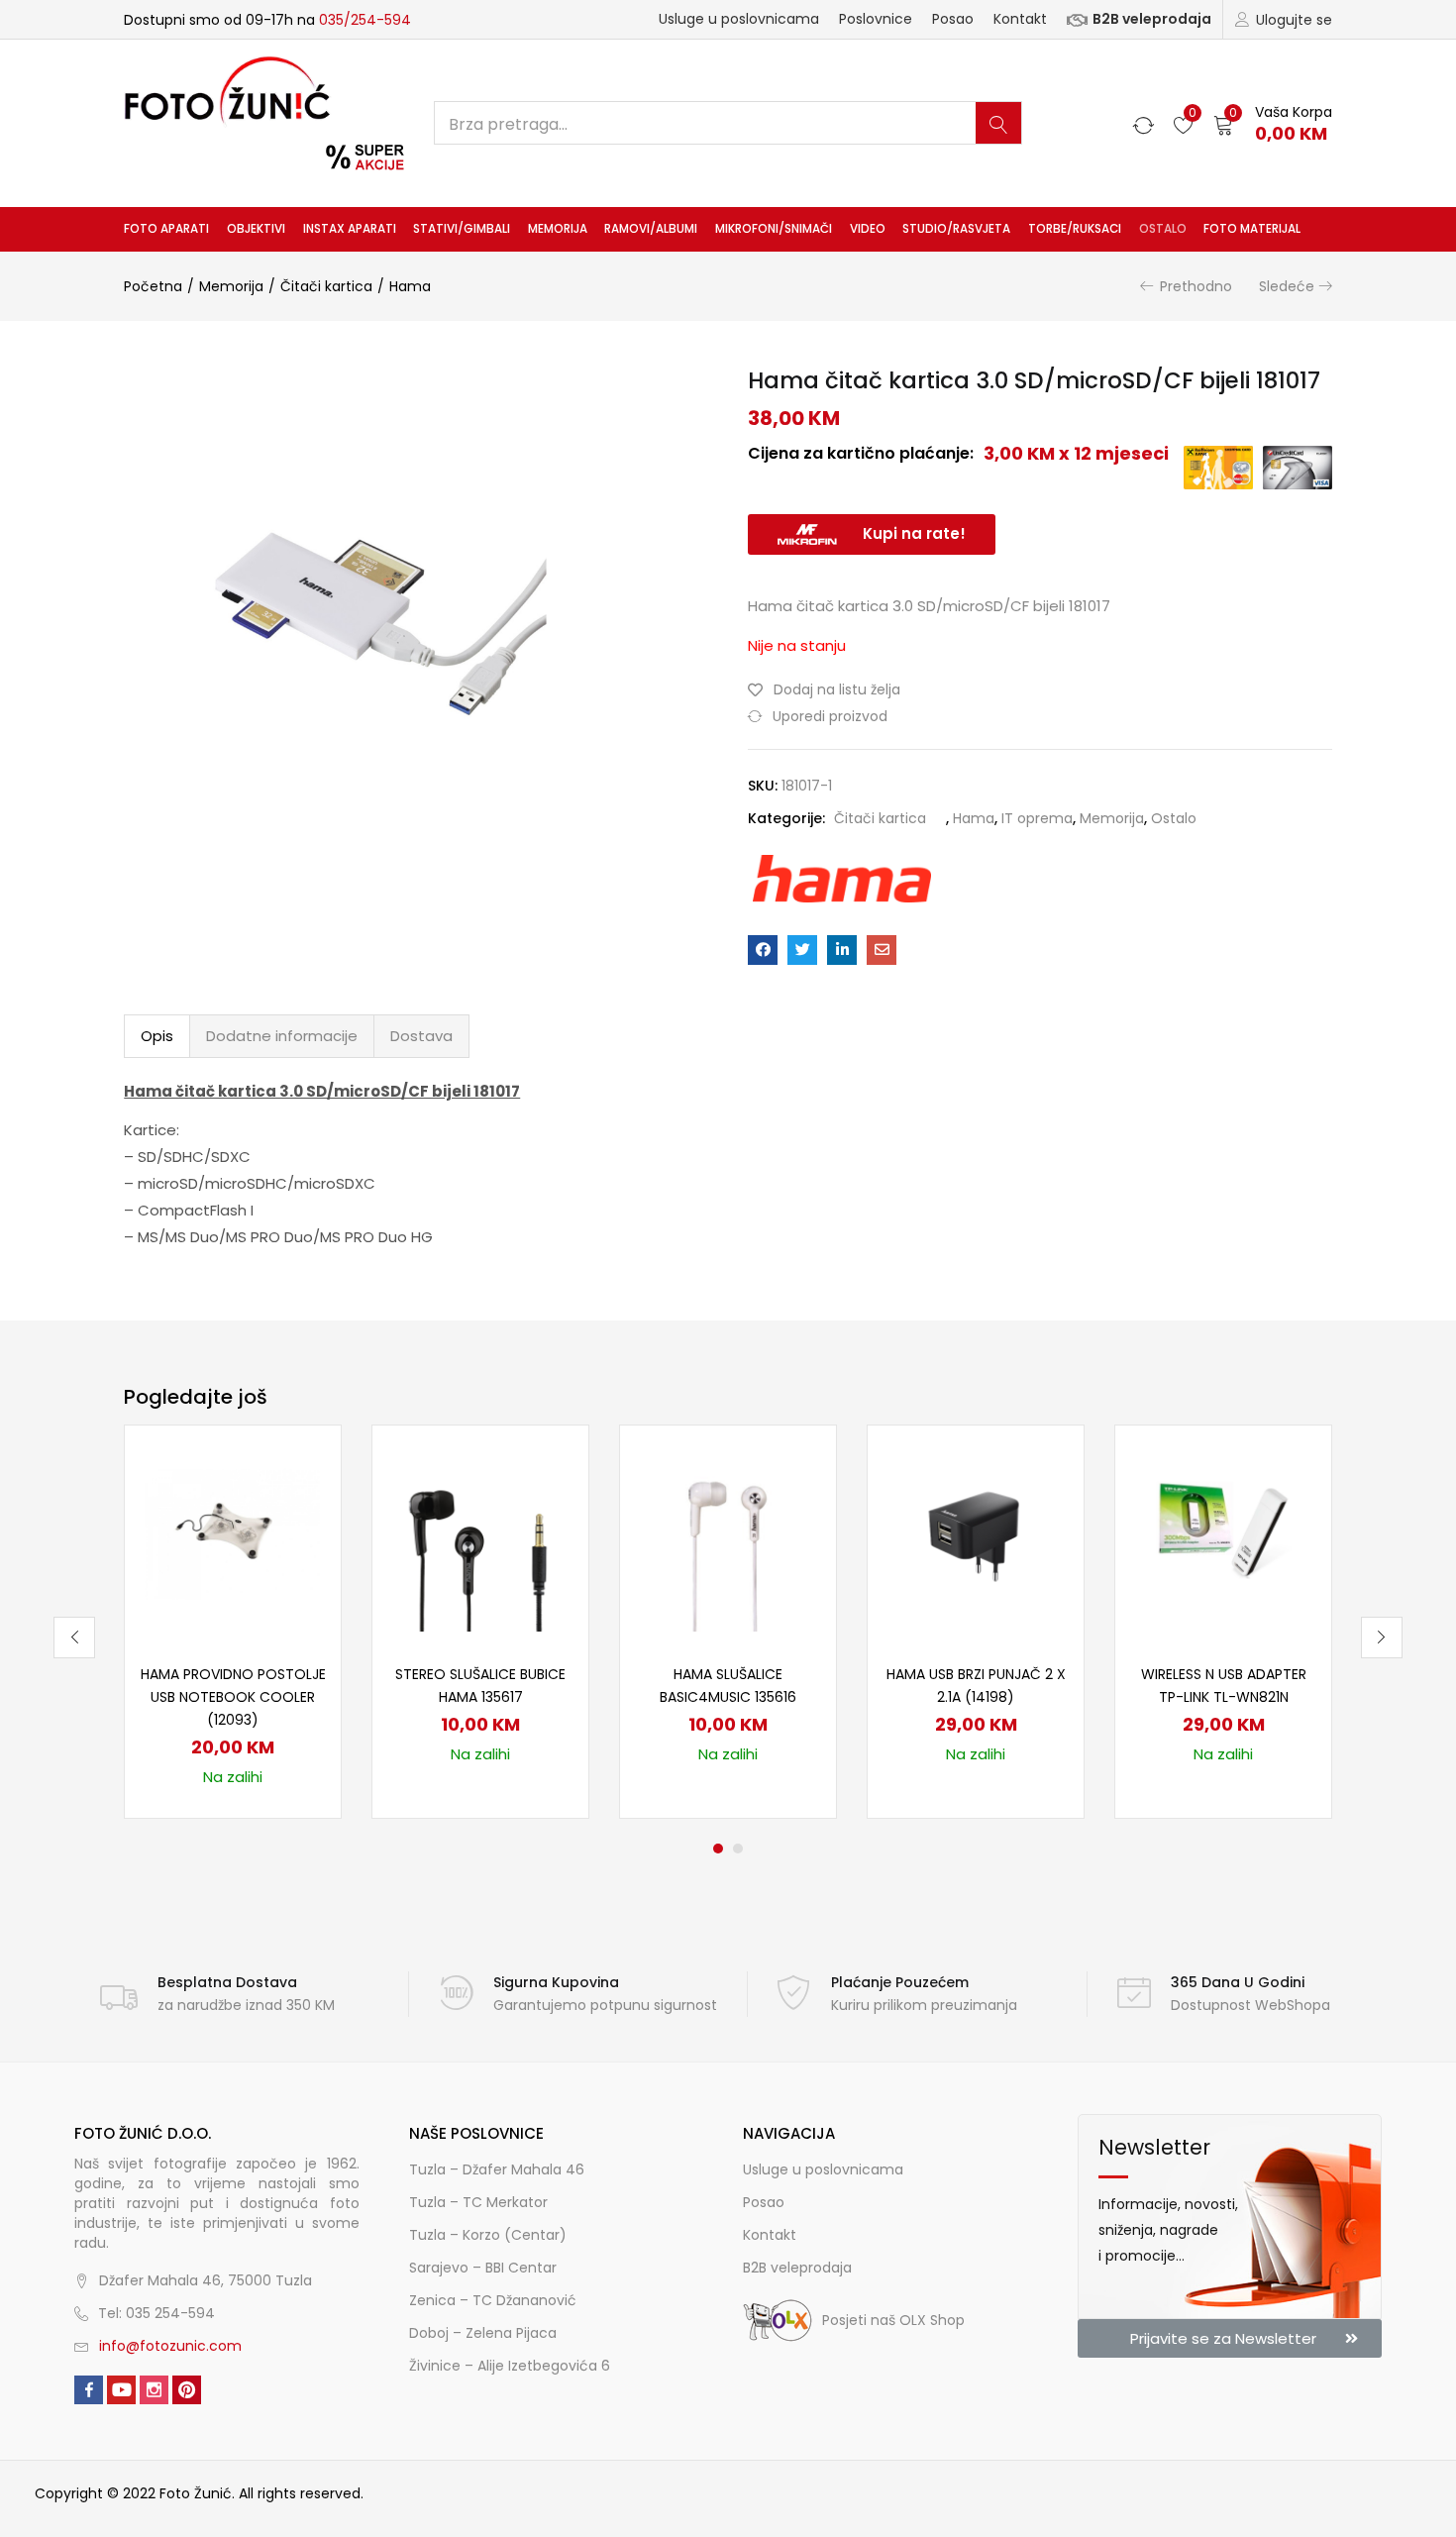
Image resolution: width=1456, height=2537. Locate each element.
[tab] (157, 1036)
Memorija (558, 229)
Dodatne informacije (282, 1036)
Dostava (421, 1036)
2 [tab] (738, 1849)
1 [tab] (718, 1849)
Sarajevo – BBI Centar (483, 2268)
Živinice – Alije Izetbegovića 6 (510, 2366)
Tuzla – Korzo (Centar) (488, 2235)
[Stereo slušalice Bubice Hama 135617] (480, 1533)
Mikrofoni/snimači (774, 229)
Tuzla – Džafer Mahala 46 (497, 2169)
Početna (153, 286)
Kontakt (1020, 19)
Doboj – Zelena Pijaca (483, 2333)
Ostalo (1163, 229)
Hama (410, 286)
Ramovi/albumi (651, 229)
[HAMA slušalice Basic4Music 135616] (728, 1533)
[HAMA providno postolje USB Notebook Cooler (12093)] (233, 1533)
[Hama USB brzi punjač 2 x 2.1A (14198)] (976, 1533)
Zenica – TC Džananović (493, 2300)
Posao (953, 19)
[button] (1273, 123)
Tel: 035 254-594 (156, 2313)
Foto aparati (166, 229)
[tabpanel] (233, 1622)
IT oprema (1037, 818)
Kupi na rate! (914, 533)
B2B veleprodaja (1152, 19)
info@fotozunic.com (170, 2346)
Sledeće (1287, 286)
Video (868, 229)
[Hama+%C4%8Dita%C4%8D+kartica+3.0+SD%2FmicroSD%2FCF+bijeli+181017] (802, 950)
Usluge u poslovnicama (739, 19)
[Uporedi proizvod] (302, 1498)
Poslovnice (876, 19)
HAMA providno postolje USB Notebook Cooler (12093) (233, 1697)
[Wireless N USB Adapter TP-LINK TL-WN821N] (1223, 1533)
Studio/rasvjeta (956, 229)
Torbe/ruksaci (1075, 229)
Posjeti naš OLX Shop (893, 2320)
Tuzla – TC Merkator (478, 2202)
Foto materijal (1252, 229)
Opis (157, 1036)
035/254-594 (365, 20)
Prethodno (1196, 286)
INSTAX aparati (350, 229)
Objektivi (256, 229)
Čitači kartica (326, 286)
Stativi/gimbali (462, 229)
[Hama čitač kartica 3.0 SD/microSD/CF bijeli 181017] (763, 950)
